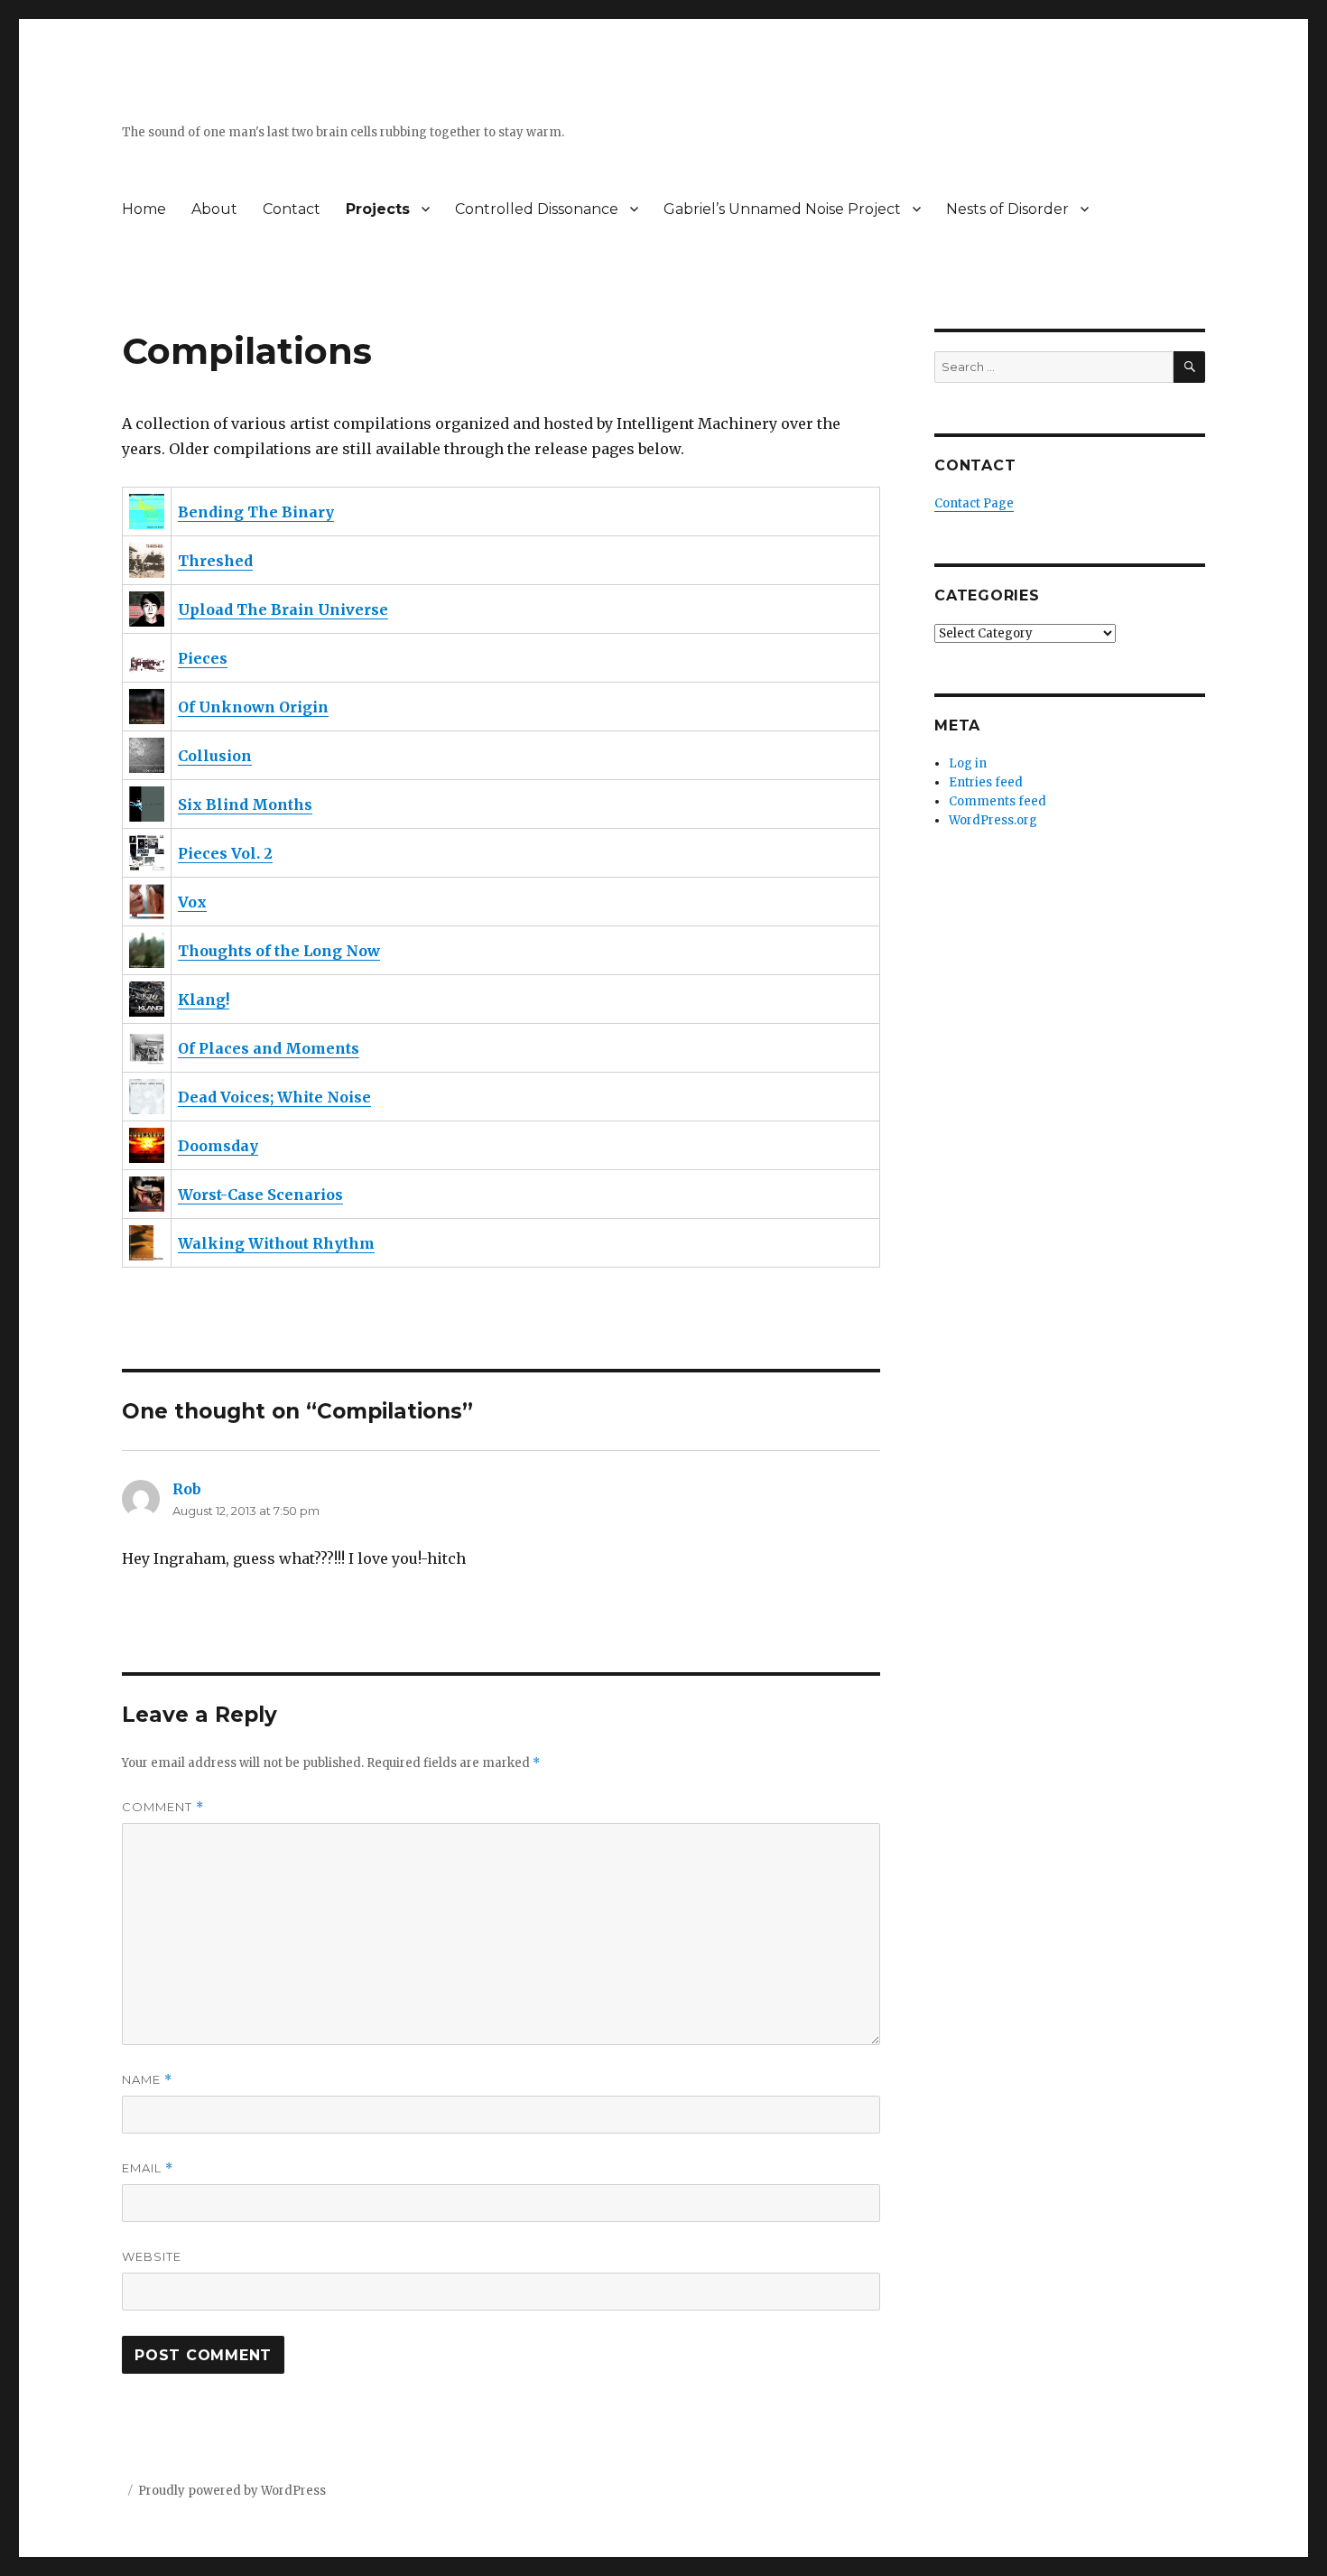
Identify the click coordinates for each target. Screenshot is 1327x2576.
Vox (192, 902)
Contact (292, 209)
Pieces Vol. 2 (225, 853)
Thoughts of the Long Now (279, 951)
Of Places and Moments (269, 1048)
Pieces (203, 658)
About (214, 209)
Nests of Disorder (1007, 209)
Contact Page (974, 503)
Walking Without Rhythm (276, 1243)
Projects (378, 209)
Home (144, 209)
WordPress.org (993, 820)
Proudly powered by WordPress (232, 2491)
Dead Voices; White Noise (274, 1097)
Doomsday (218, 1146)
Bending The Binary (256, 512)
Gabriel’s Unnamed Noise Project (782, 209)
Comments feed (998, 801)
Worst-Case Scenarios (260, 1195)
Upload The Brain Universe (283, 609)
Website (152, 2256)
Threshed (215, 561)
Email (148, 2168)
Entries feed (986, 782)
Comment (163, 1807)
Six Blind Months (245, 804)
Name (147, 2080)
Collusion (215, 756)
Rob (187, 1489)
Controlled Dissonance (537, 209)
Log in (968, 763)
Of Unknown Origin (253, 707)
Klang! (204, 1000)
